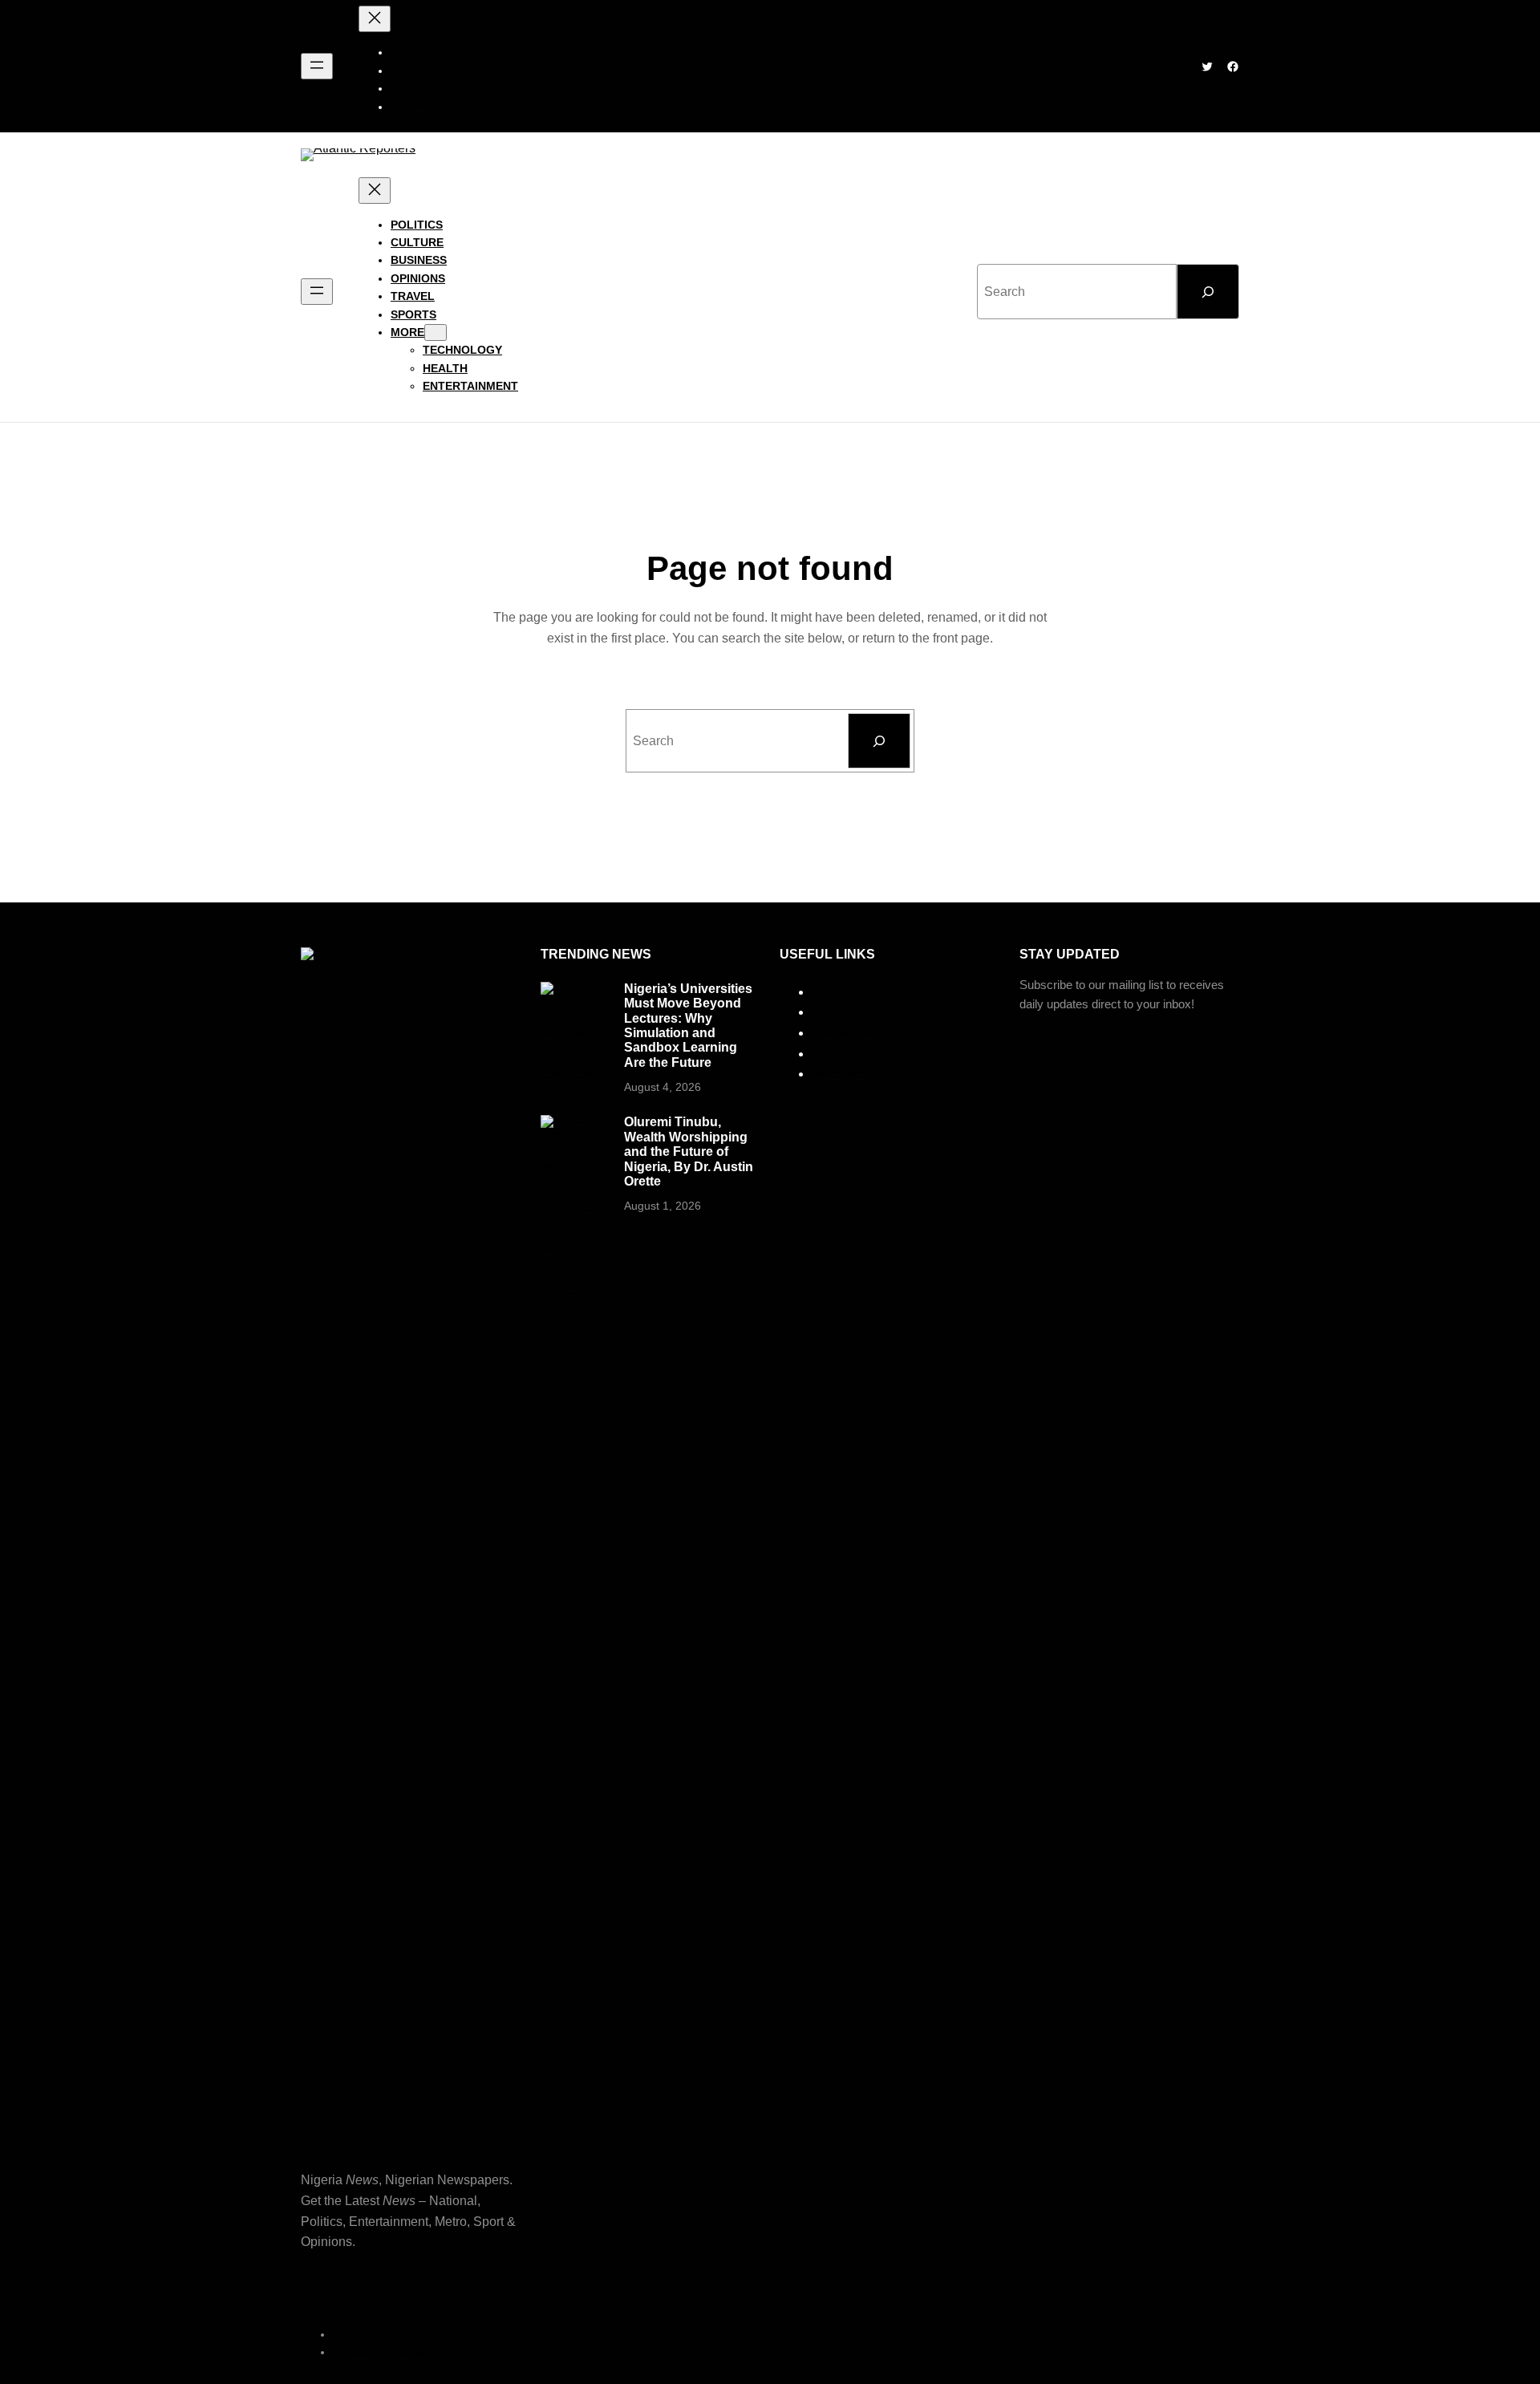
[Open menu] (317, 66)
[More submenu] (436, 332)
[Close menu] (375, 19)
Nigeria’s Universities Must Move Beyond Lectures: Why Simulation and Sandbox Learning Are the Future (688, 1026)
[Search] (1208, 292)
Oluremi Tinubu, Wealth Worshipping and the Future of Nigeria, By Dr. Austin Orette (689, 1151)
